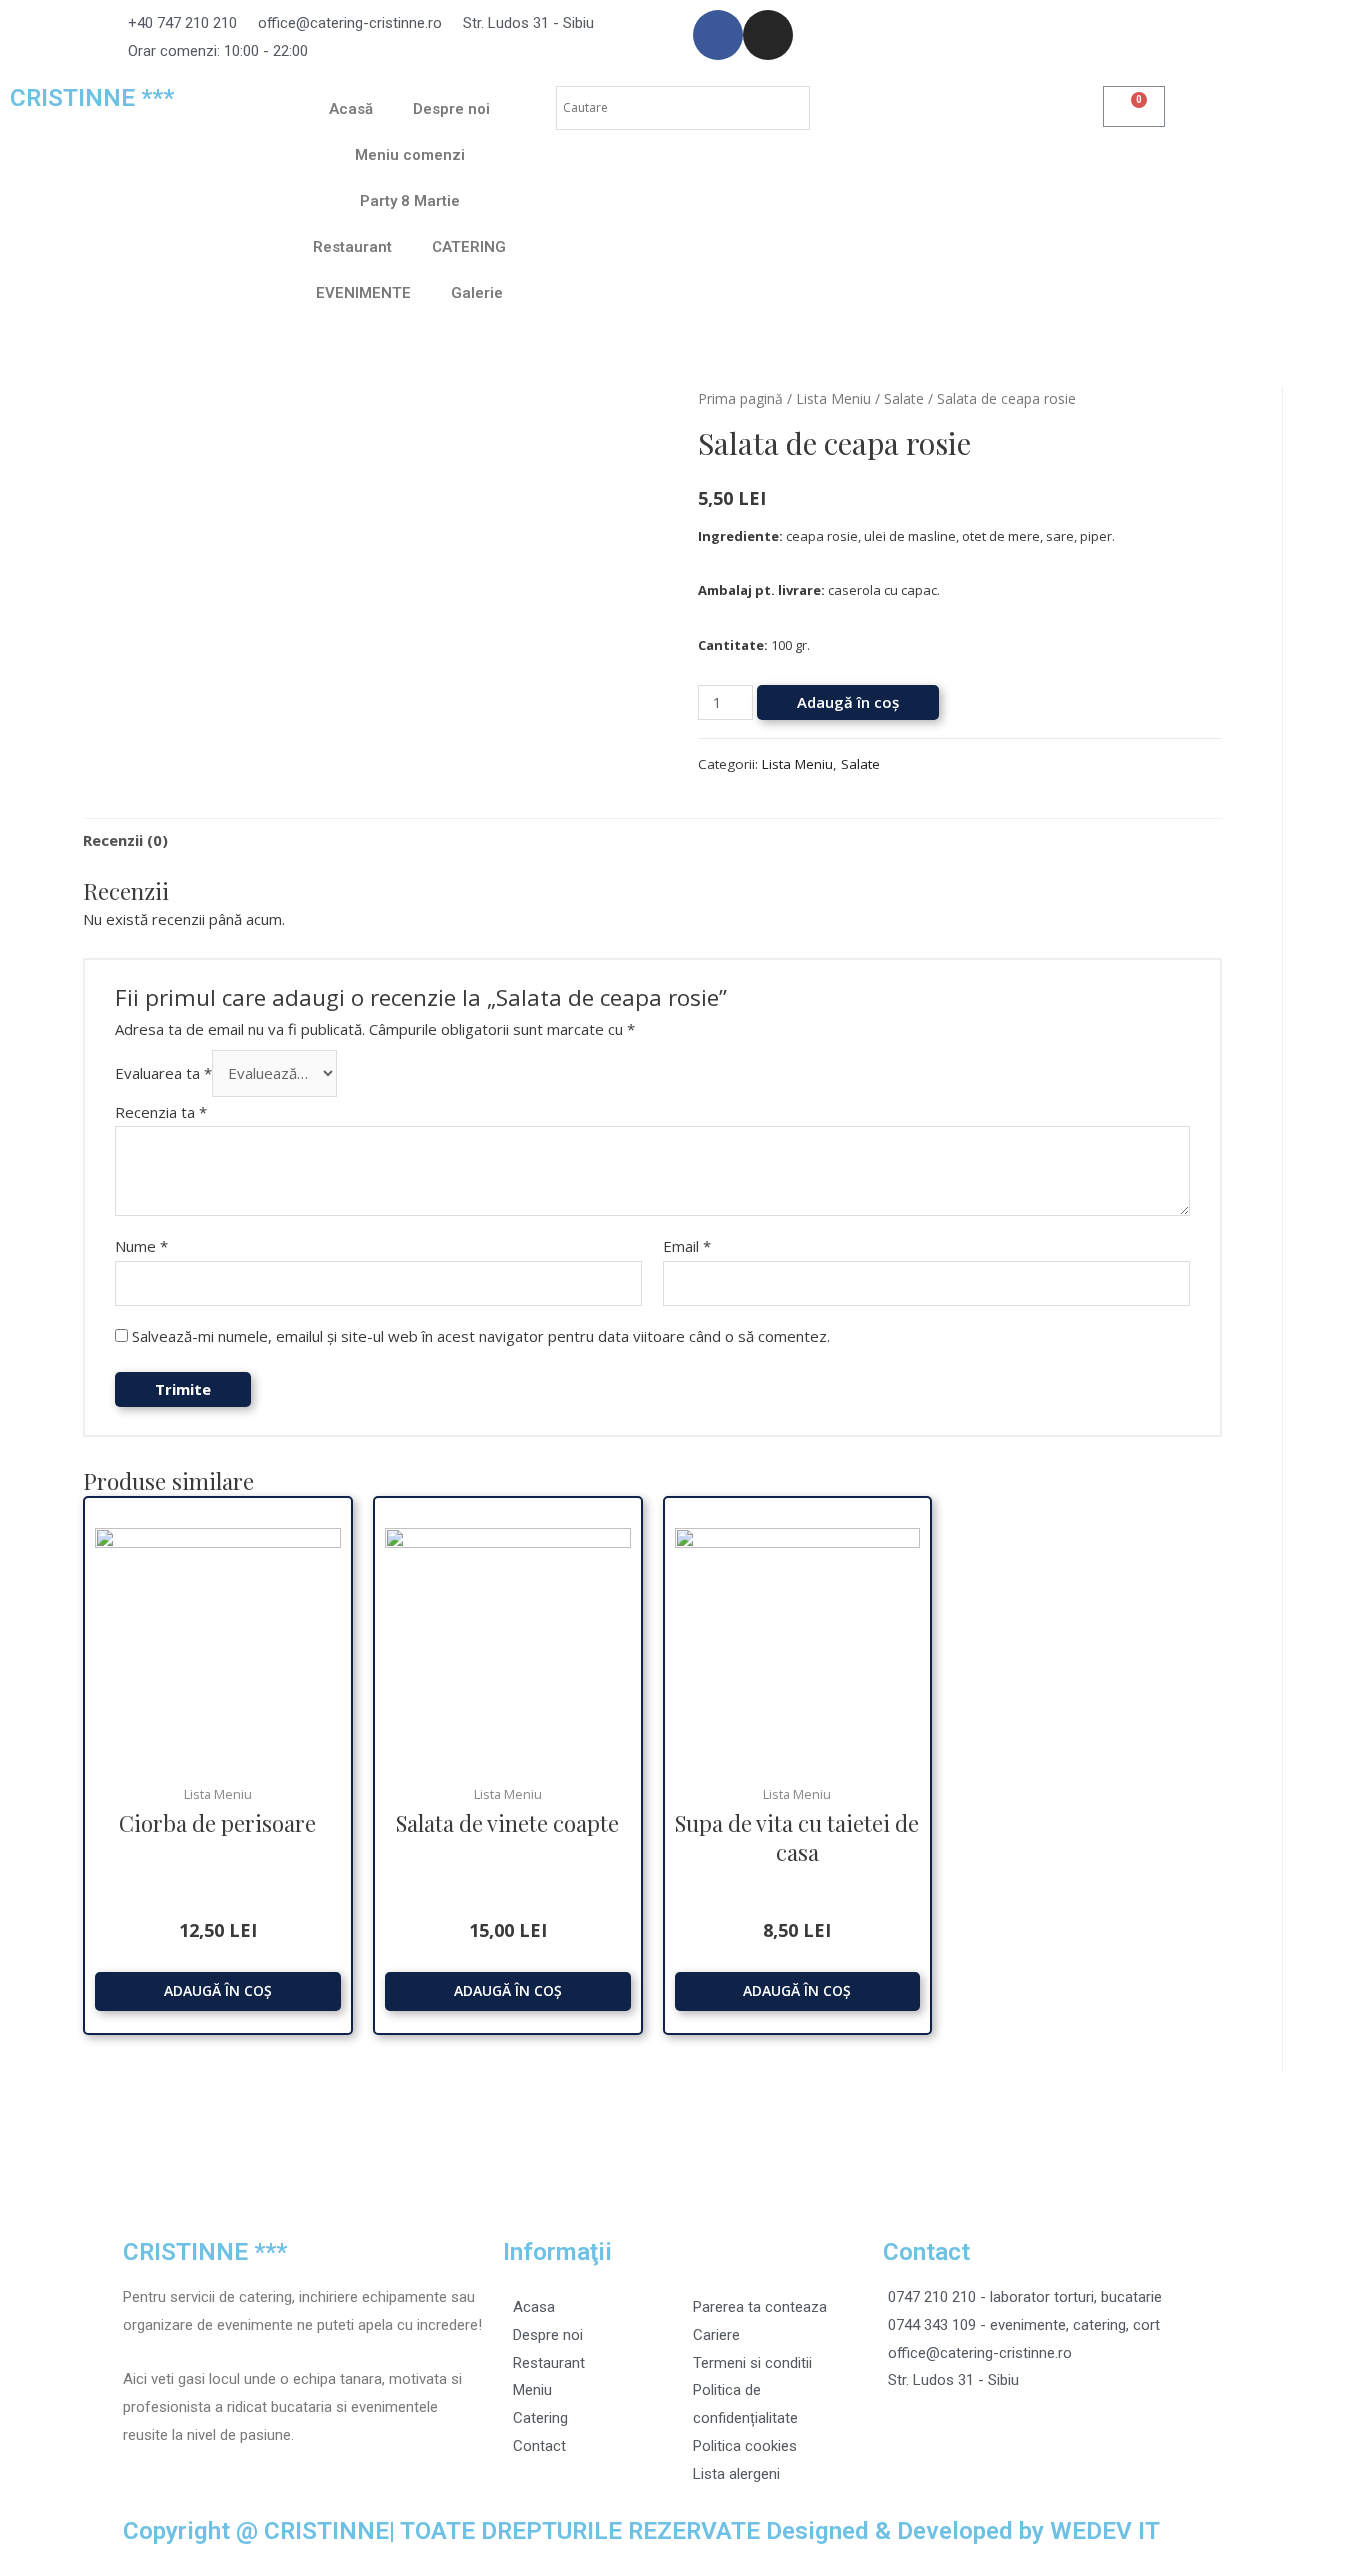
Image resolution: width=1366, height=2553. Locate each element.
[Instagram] (768, 35)
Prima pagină (740, 398)
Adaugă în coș (848, 702)
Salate (904, 398)
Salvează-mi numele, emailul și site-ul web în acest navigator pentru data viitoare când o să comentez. (481, 1336)
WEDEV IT (1105, 2530)
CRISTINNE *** (92, 97)
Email (687, 1246)
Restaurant (352, 247)
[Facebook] (718, 35)
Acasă (351, 109)
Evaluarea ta (163, 1073)
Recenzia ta (161, 1112)
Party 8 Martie (410, 201)
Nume (141, 1246)
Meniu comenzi (410, 155)
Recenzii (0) (125, 840)
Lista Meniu (833, 398)
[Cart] (1134, 106)
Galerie (477, 293)
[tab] (125, 840)
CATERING (469, 247)
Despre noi (451, 109)
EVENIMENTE (363, 293)
